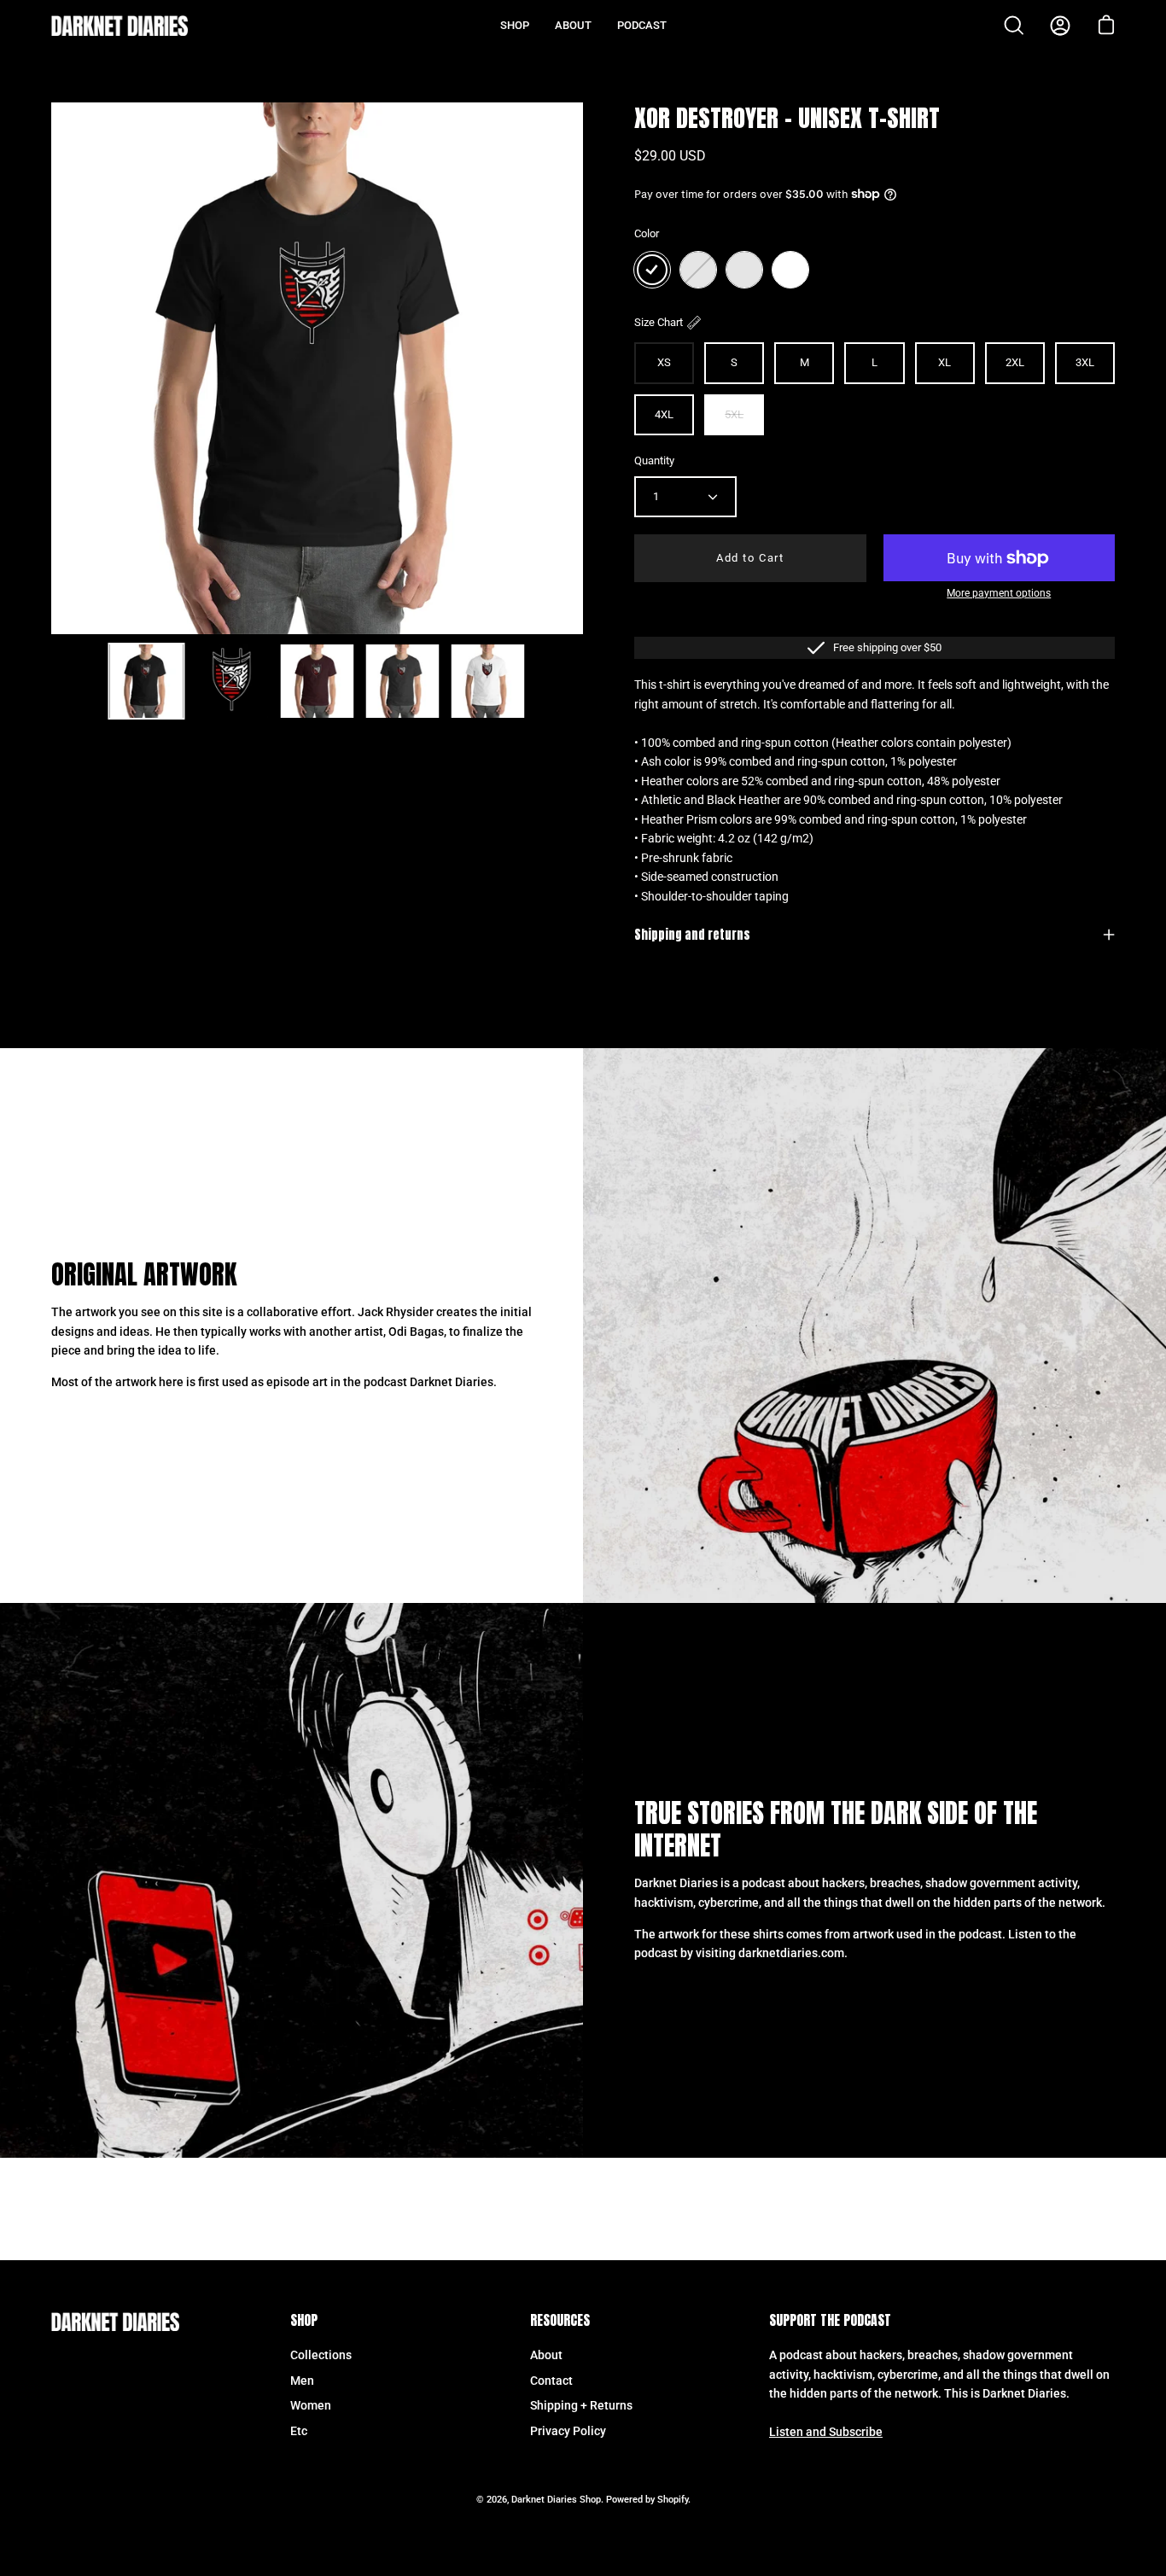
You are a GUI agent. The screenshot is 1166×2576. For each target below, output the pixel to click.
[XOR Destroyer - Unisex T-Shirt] (146, 681)
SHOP (304, 2321)
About (546, 2355)
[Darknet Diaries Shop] (120, 26)
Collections (321, 2355)
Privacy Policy (568, 2431)
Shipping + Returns (581, 2406)
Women (311, 2406)
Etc (299, 2431)
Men (302, 2380)
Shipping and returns (692, 935)
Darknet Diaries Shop (556, 2500)
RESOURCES (560, 2321)
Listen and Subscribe (826, 2432)
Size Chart (659, 322)
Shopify (673, 2500)
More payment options (999, 593)
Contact (551, 2380)
